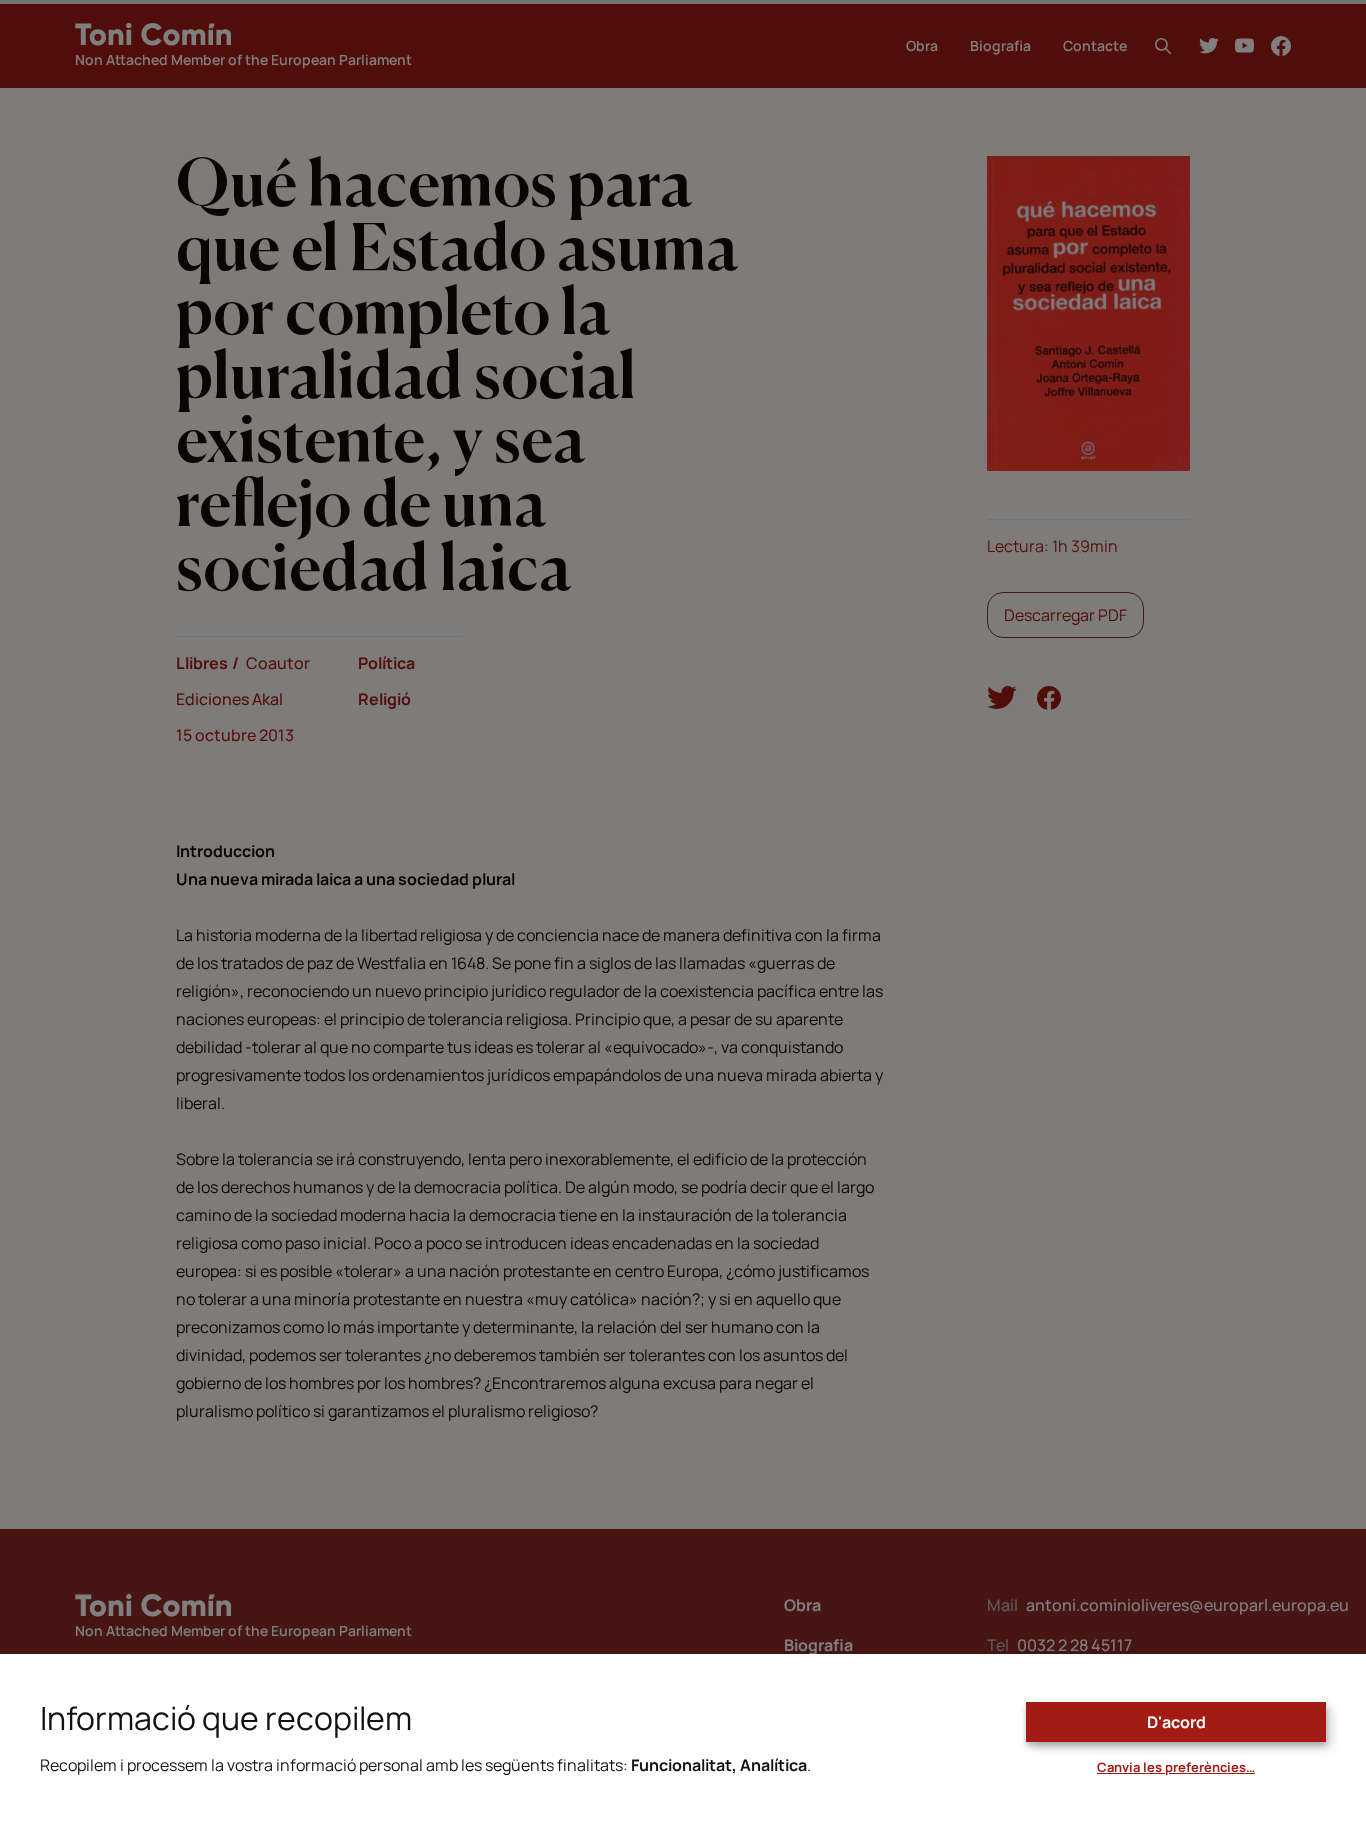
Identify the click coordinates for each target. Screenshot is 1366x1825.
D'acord (1176, 1722)
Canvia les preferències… (1176, 1767)
